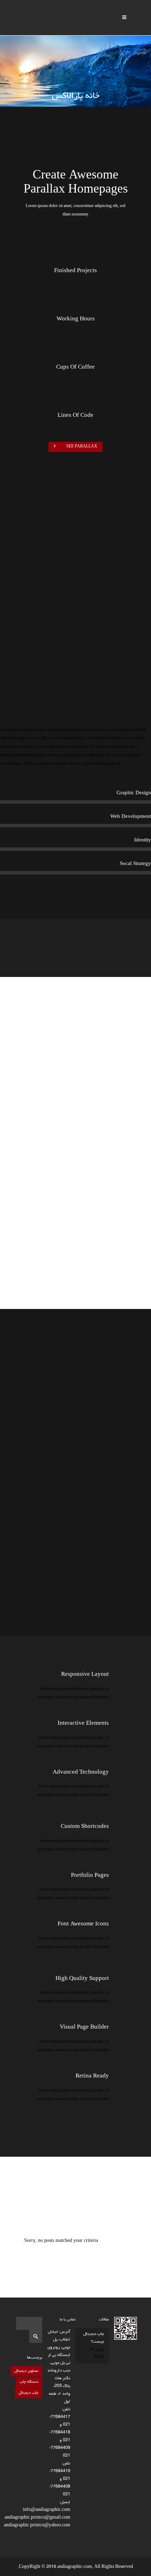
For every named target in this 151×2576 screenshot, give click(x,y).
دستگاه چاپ (29, 2382)
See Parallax (82, 447)
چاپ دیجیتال (28, 2393)
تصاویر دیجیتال (26, 2371)
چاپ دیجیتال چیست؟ (94, 2338)
